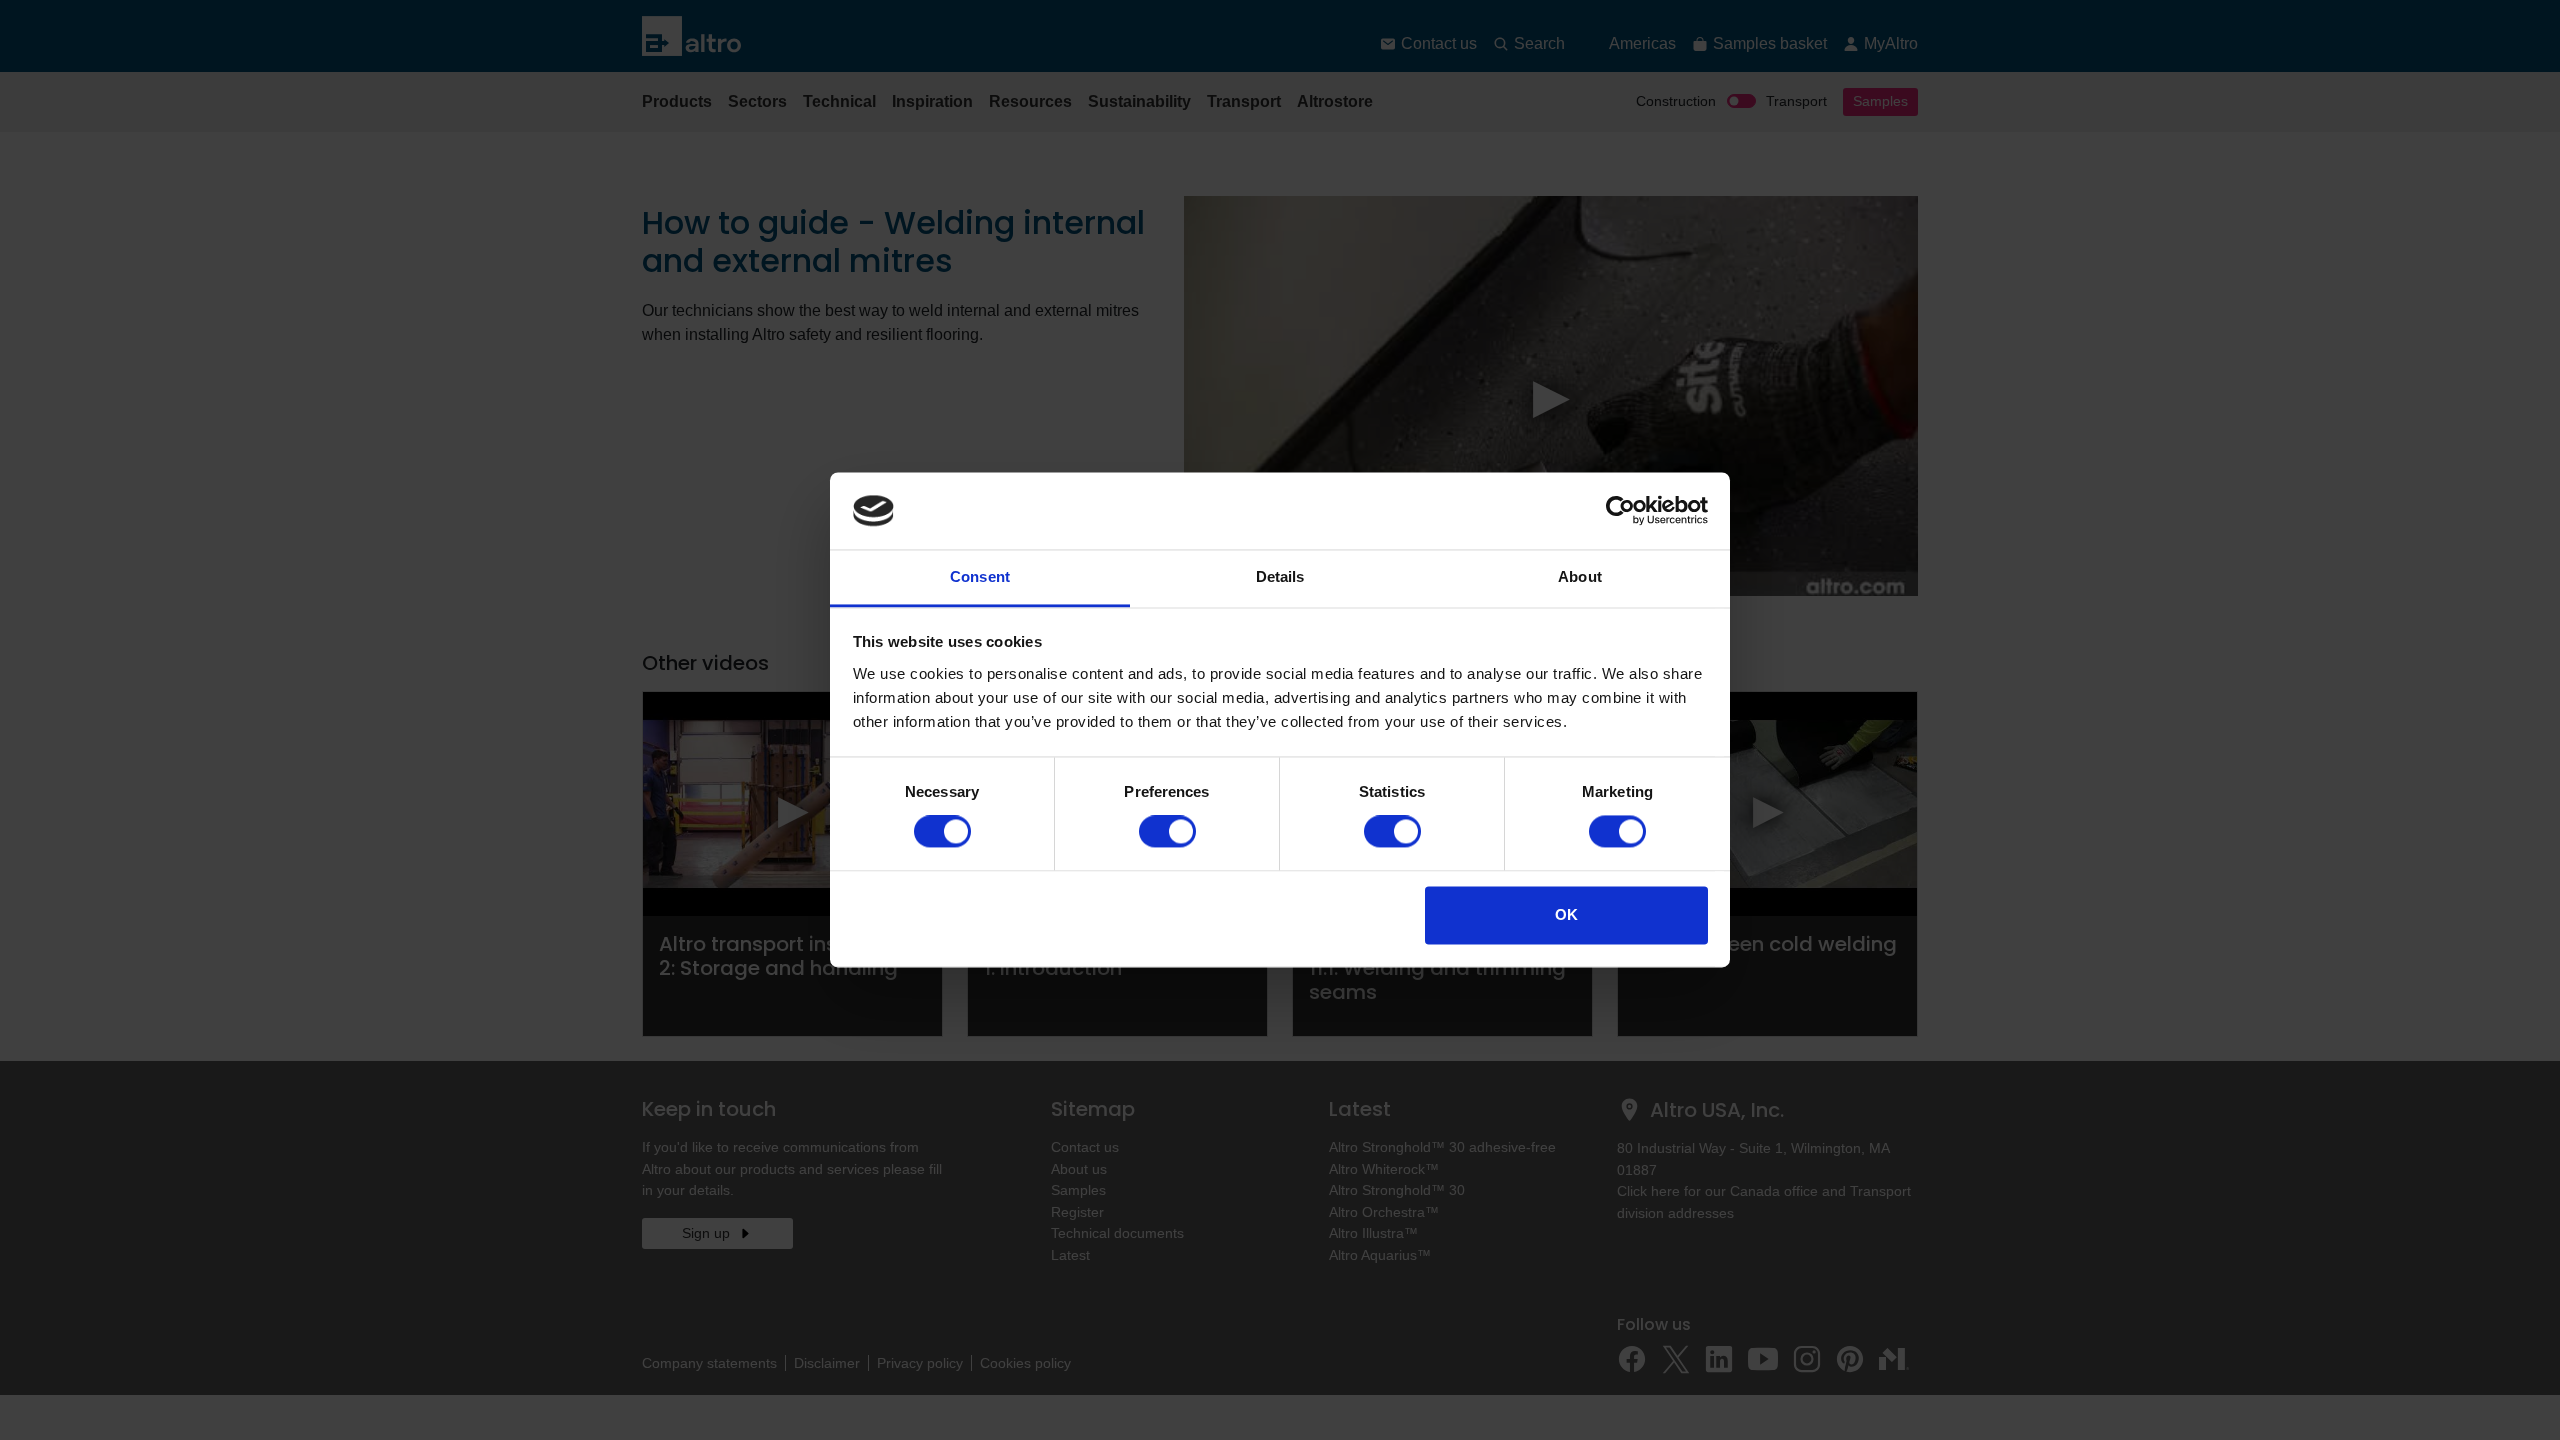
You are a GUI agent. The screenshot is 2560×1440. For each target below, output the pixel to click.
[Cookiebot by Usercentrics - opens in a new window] (1620, 511)
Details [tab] (1280, 576)
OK (1566, 914)
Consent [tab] (980, 576)
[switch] (1167, 832)
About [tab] (1580, 576)
